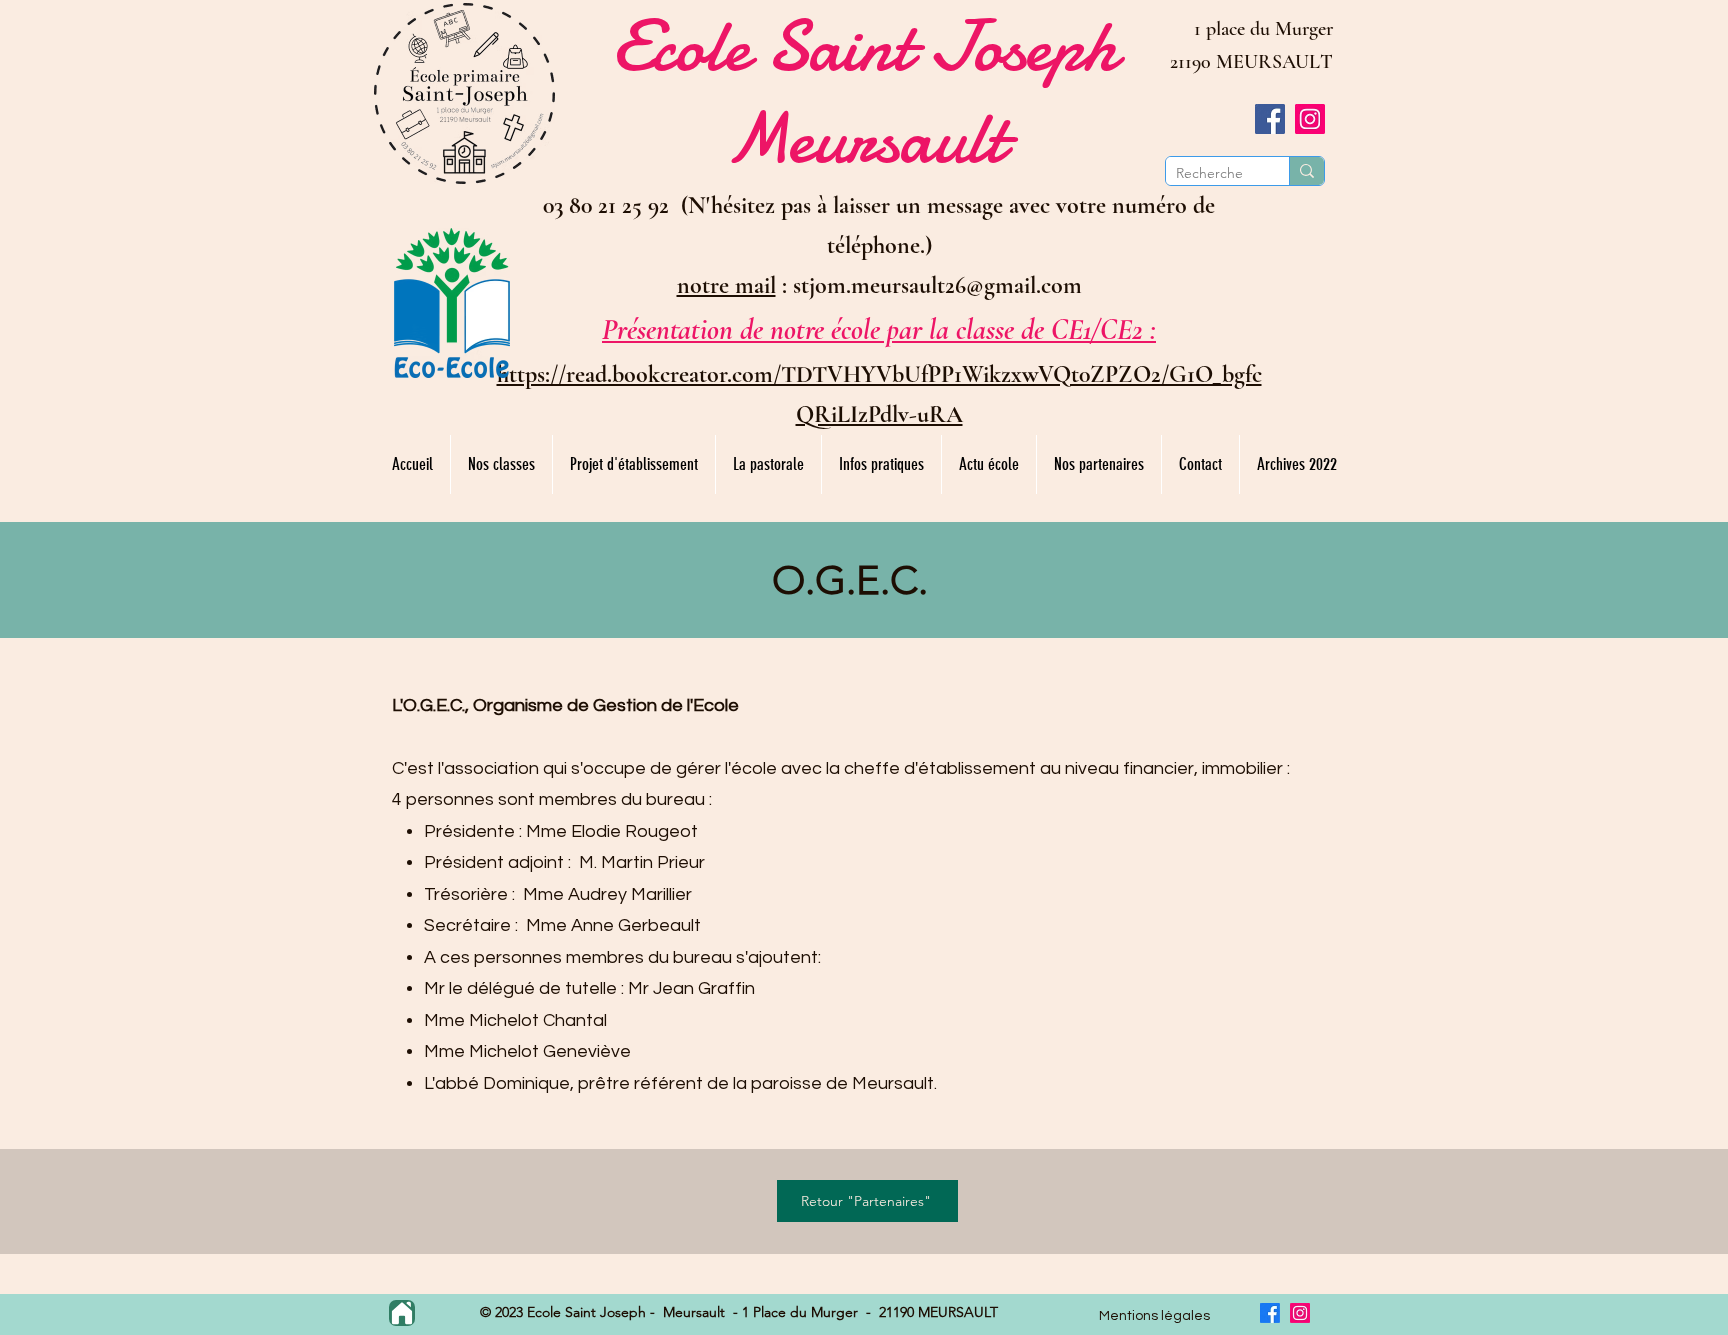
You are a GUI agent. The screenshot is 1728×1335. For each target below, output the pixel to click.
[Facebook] (1270, 119)
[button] (501, 464)
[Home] (402, 1313)
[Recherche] (1306, 171)
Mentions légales (1154, 1316)
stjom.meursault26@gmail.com (937, 285)
